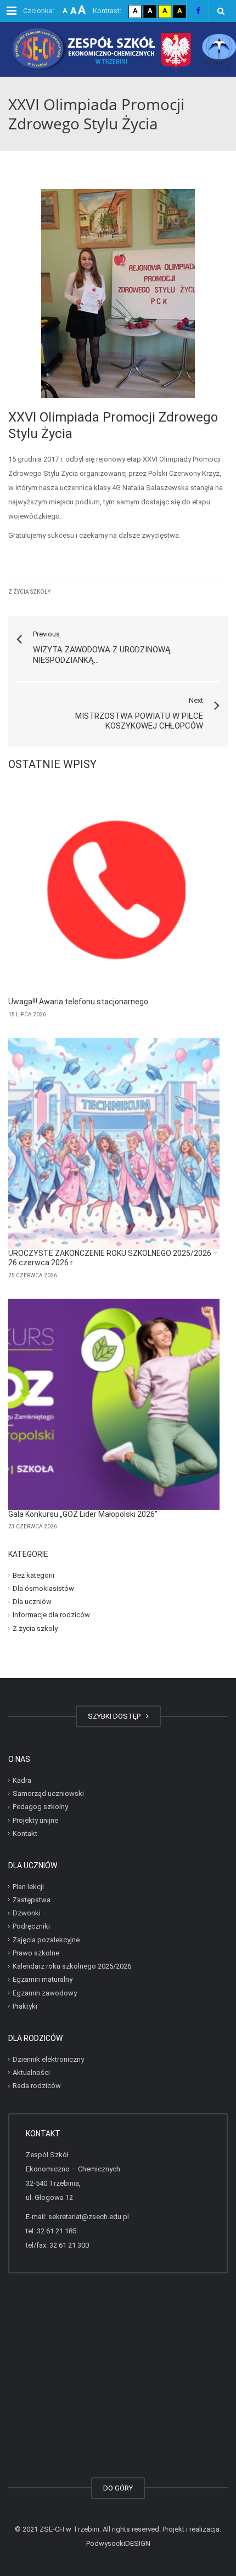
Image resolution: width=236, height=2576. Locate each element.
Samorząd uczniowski (48, 1793)
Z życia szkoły (29, 592)
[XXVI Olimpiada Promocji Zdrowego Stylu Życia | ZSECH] (118, 49)
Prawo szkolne (36, 1953)
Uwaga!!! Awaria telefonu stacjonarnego (78, 1002)
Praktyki (25, 2006)
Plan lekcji (28, 1886)
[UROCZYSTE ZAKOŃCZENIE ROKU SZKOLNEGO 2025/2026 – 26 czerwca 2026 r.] (114, 1143)
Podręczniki (31, 1926)
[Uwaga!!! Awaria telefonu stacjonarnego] (114, 892)
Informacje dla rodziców (51, 1615)
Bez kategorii (33, 1575)
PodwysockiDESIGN (118, 2543)
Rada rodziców (37, 2086)
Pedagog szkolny (40, 1807)
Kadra (22, 1780)
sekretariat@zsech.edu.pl (89, 2217)
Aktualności (31, 2072)
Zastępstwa (32, 1900)
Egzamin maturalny (43, 1979)
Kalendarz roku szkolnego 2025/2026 (72, 1966)
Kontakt (25, 1833)
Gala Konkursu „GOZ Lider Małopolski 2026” (83, 1514)
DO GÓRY (118, 2488)
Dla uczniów (32, 1602)
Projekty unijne (35, 1820)
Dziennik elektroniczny (48, 2059)
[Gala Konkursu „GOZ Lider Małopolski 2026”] (114, 1404)
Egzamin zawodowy (45, 1992)
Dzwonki (27, 1913)
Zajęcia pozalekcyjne (46, 1939)
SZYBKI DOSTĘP (116, 1716)
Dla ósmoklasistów (43, 1588)
